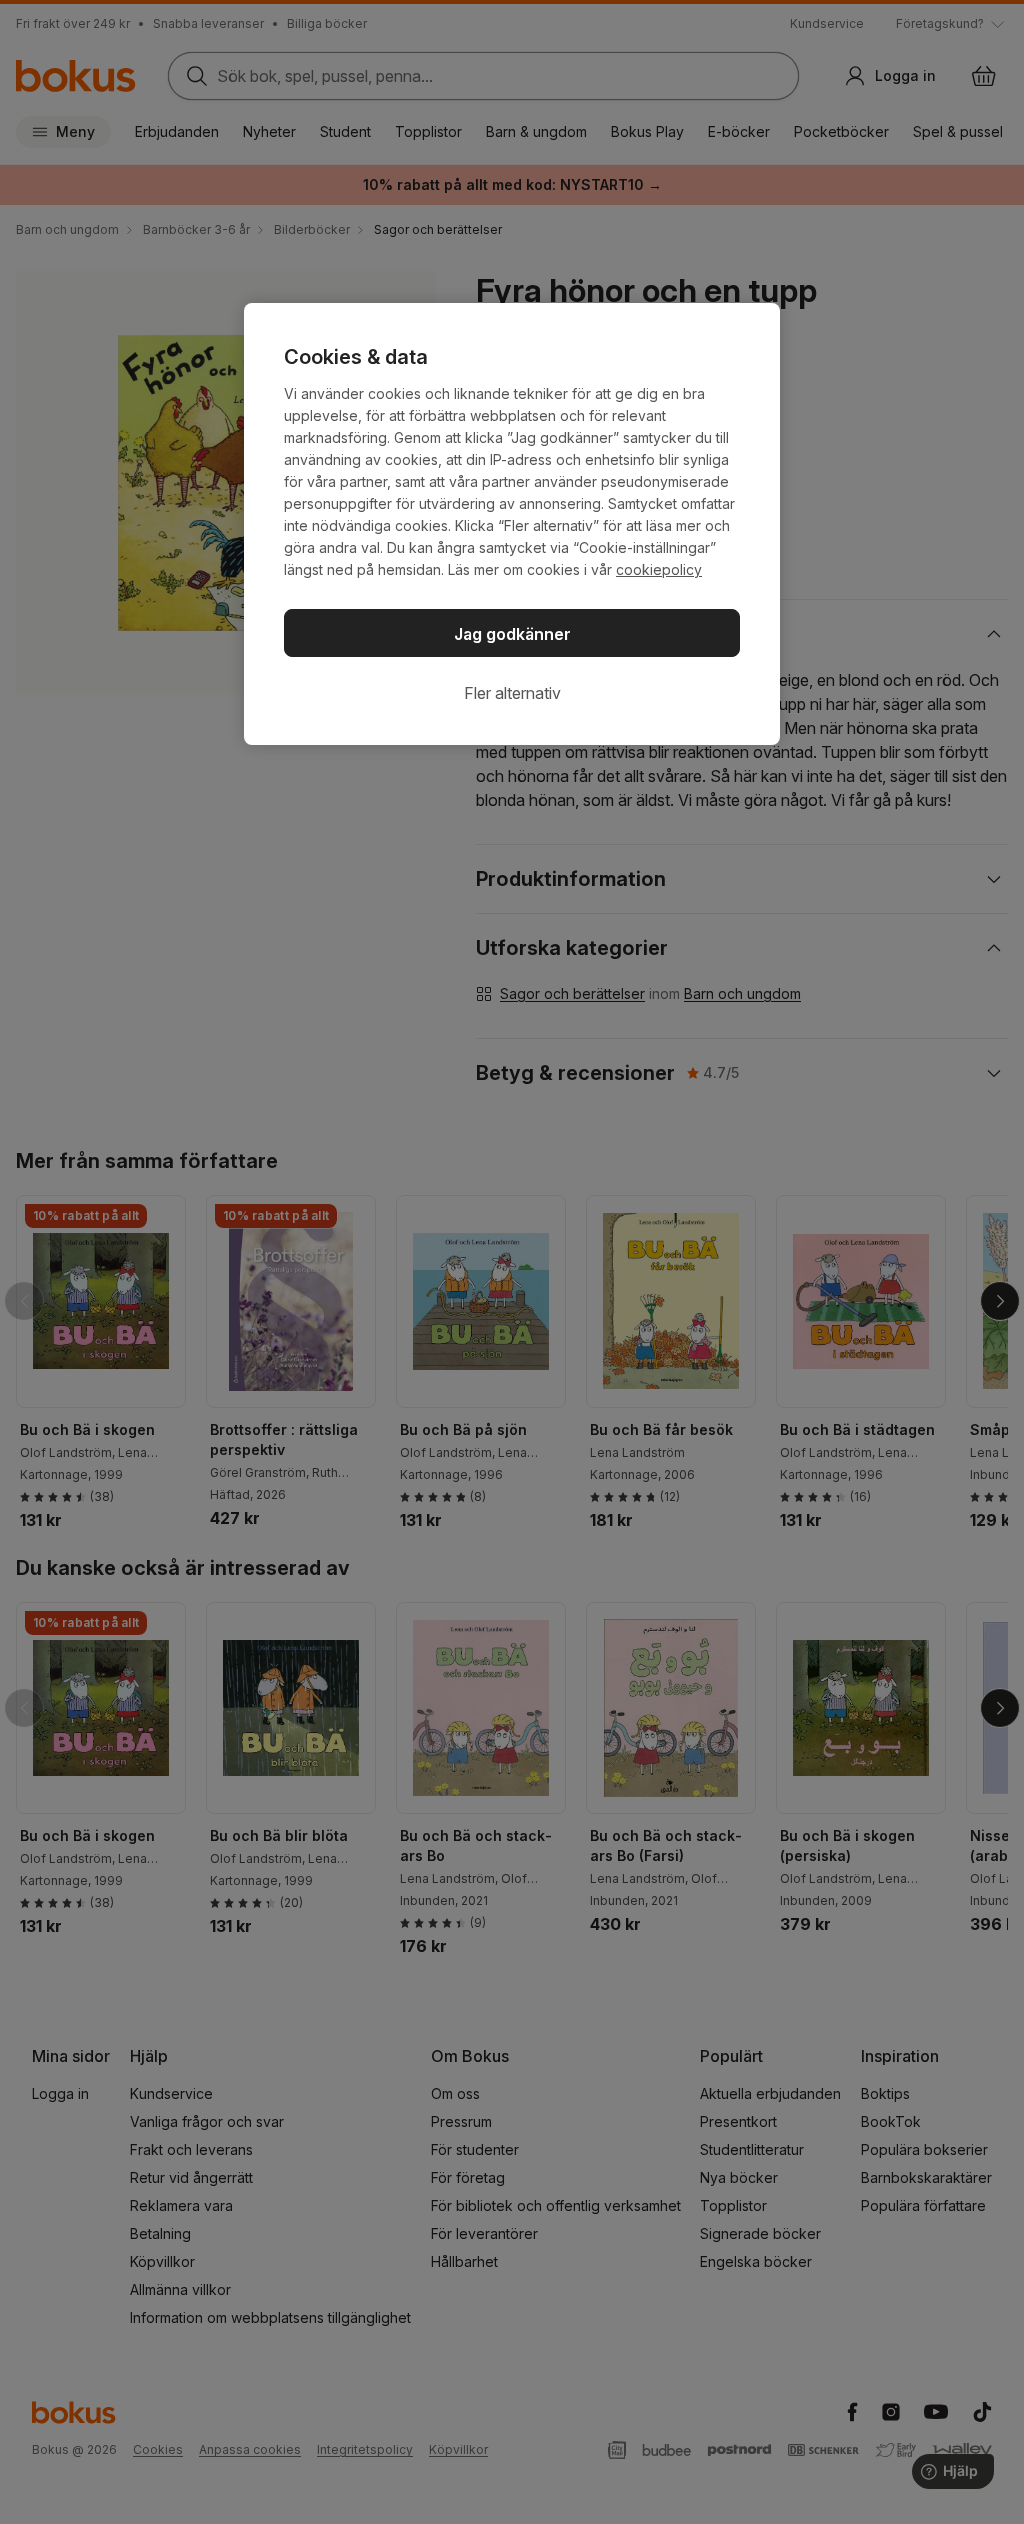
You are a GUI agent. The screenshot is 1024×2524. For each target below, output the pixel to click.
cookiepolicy (659, 569)
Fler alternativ (512, 693)
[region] (512, 524)
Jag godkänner (512, 634)
